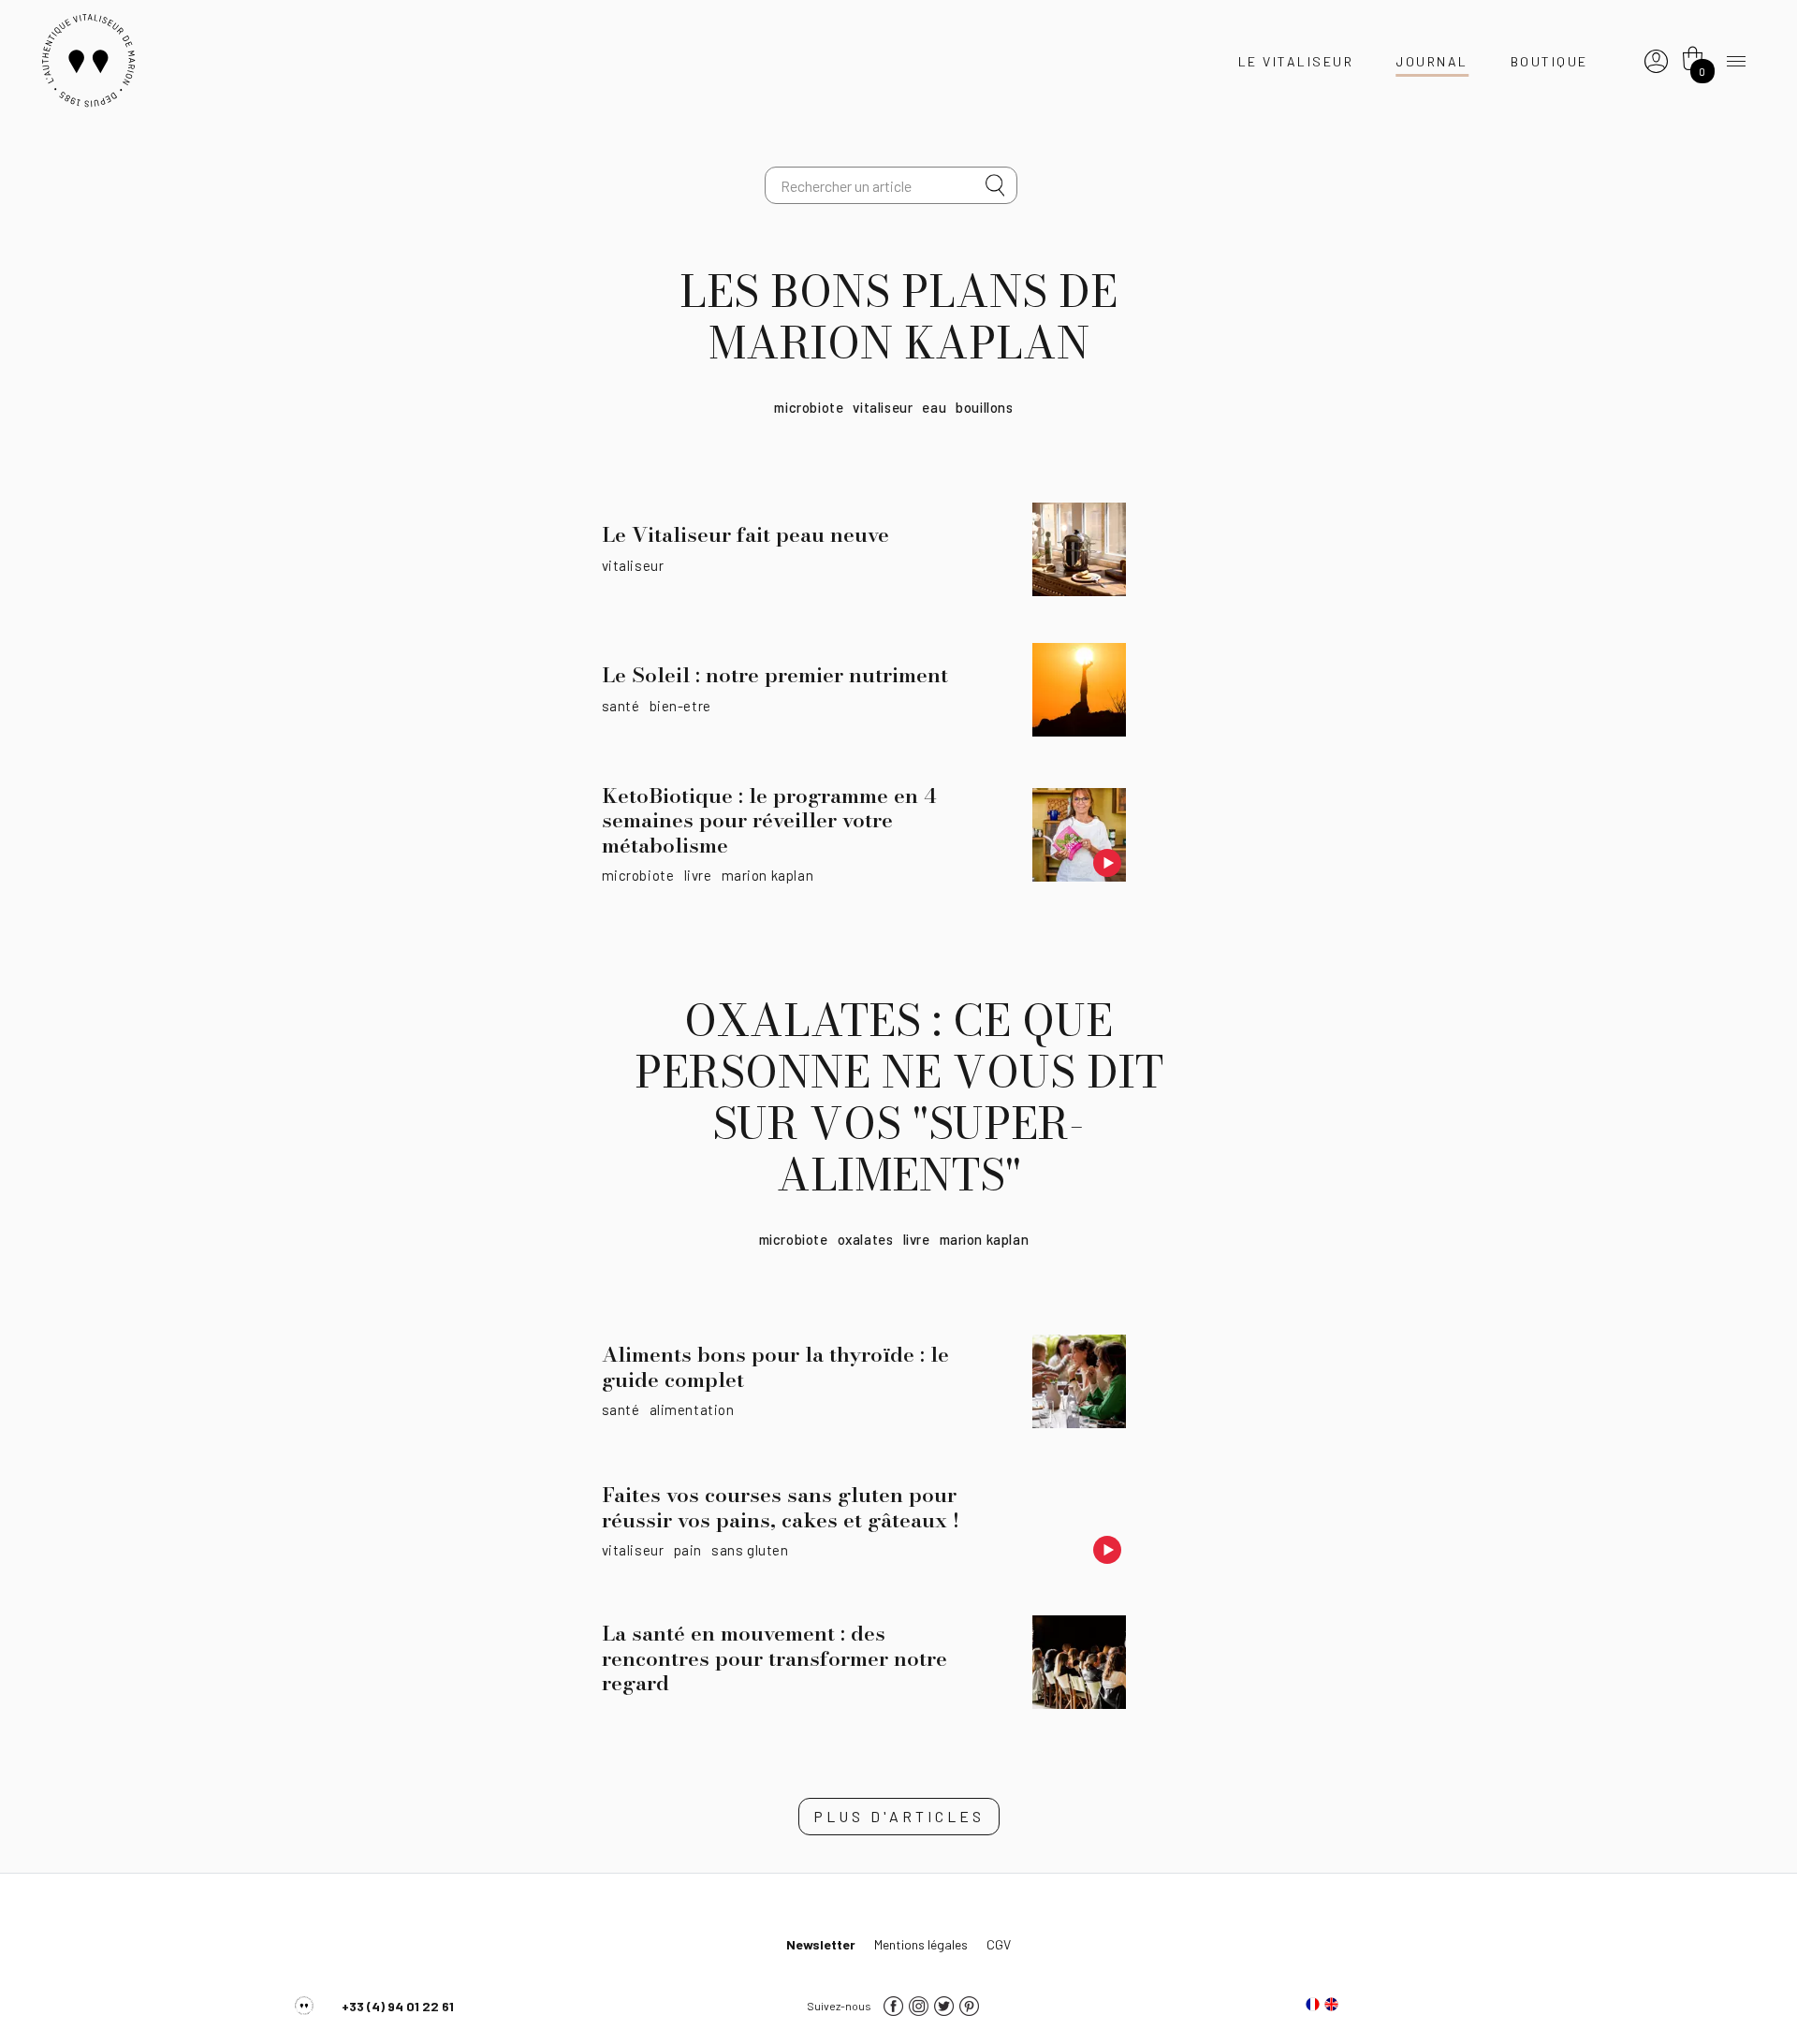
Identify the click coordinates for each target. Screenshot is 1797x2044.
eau (934, 407)
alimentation (692, 1409)
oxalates (866, 1239)
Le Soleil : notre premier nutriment (775, 675)
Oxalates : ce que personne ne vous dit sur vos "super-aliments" (899, 1098)
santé (621, 706)
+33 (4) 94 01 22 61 (398, 2006)
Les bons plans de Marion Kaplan (898, 317)
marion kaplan (768, 875)
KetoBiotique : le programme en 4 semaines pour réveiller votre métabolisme (769, 820)
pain (688, 1550)
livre (698, 875)
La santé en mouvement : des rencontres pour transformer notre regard (774, 1658)
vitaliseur (883, 407)
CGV (999, 1944)
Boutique (1549, 61)
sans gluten (750, 1550)
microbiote (809, 407)
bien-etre (680, 706)
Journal (1432, 61)
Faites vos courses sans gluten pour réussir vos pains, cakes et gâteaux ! (781, 1507)
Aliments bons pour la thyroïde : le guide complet (775, 1366)
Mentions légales (921, 1944)
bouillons (984, 407)
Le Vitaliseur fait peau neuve (745, 534)
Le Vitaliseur (1296, 61)
